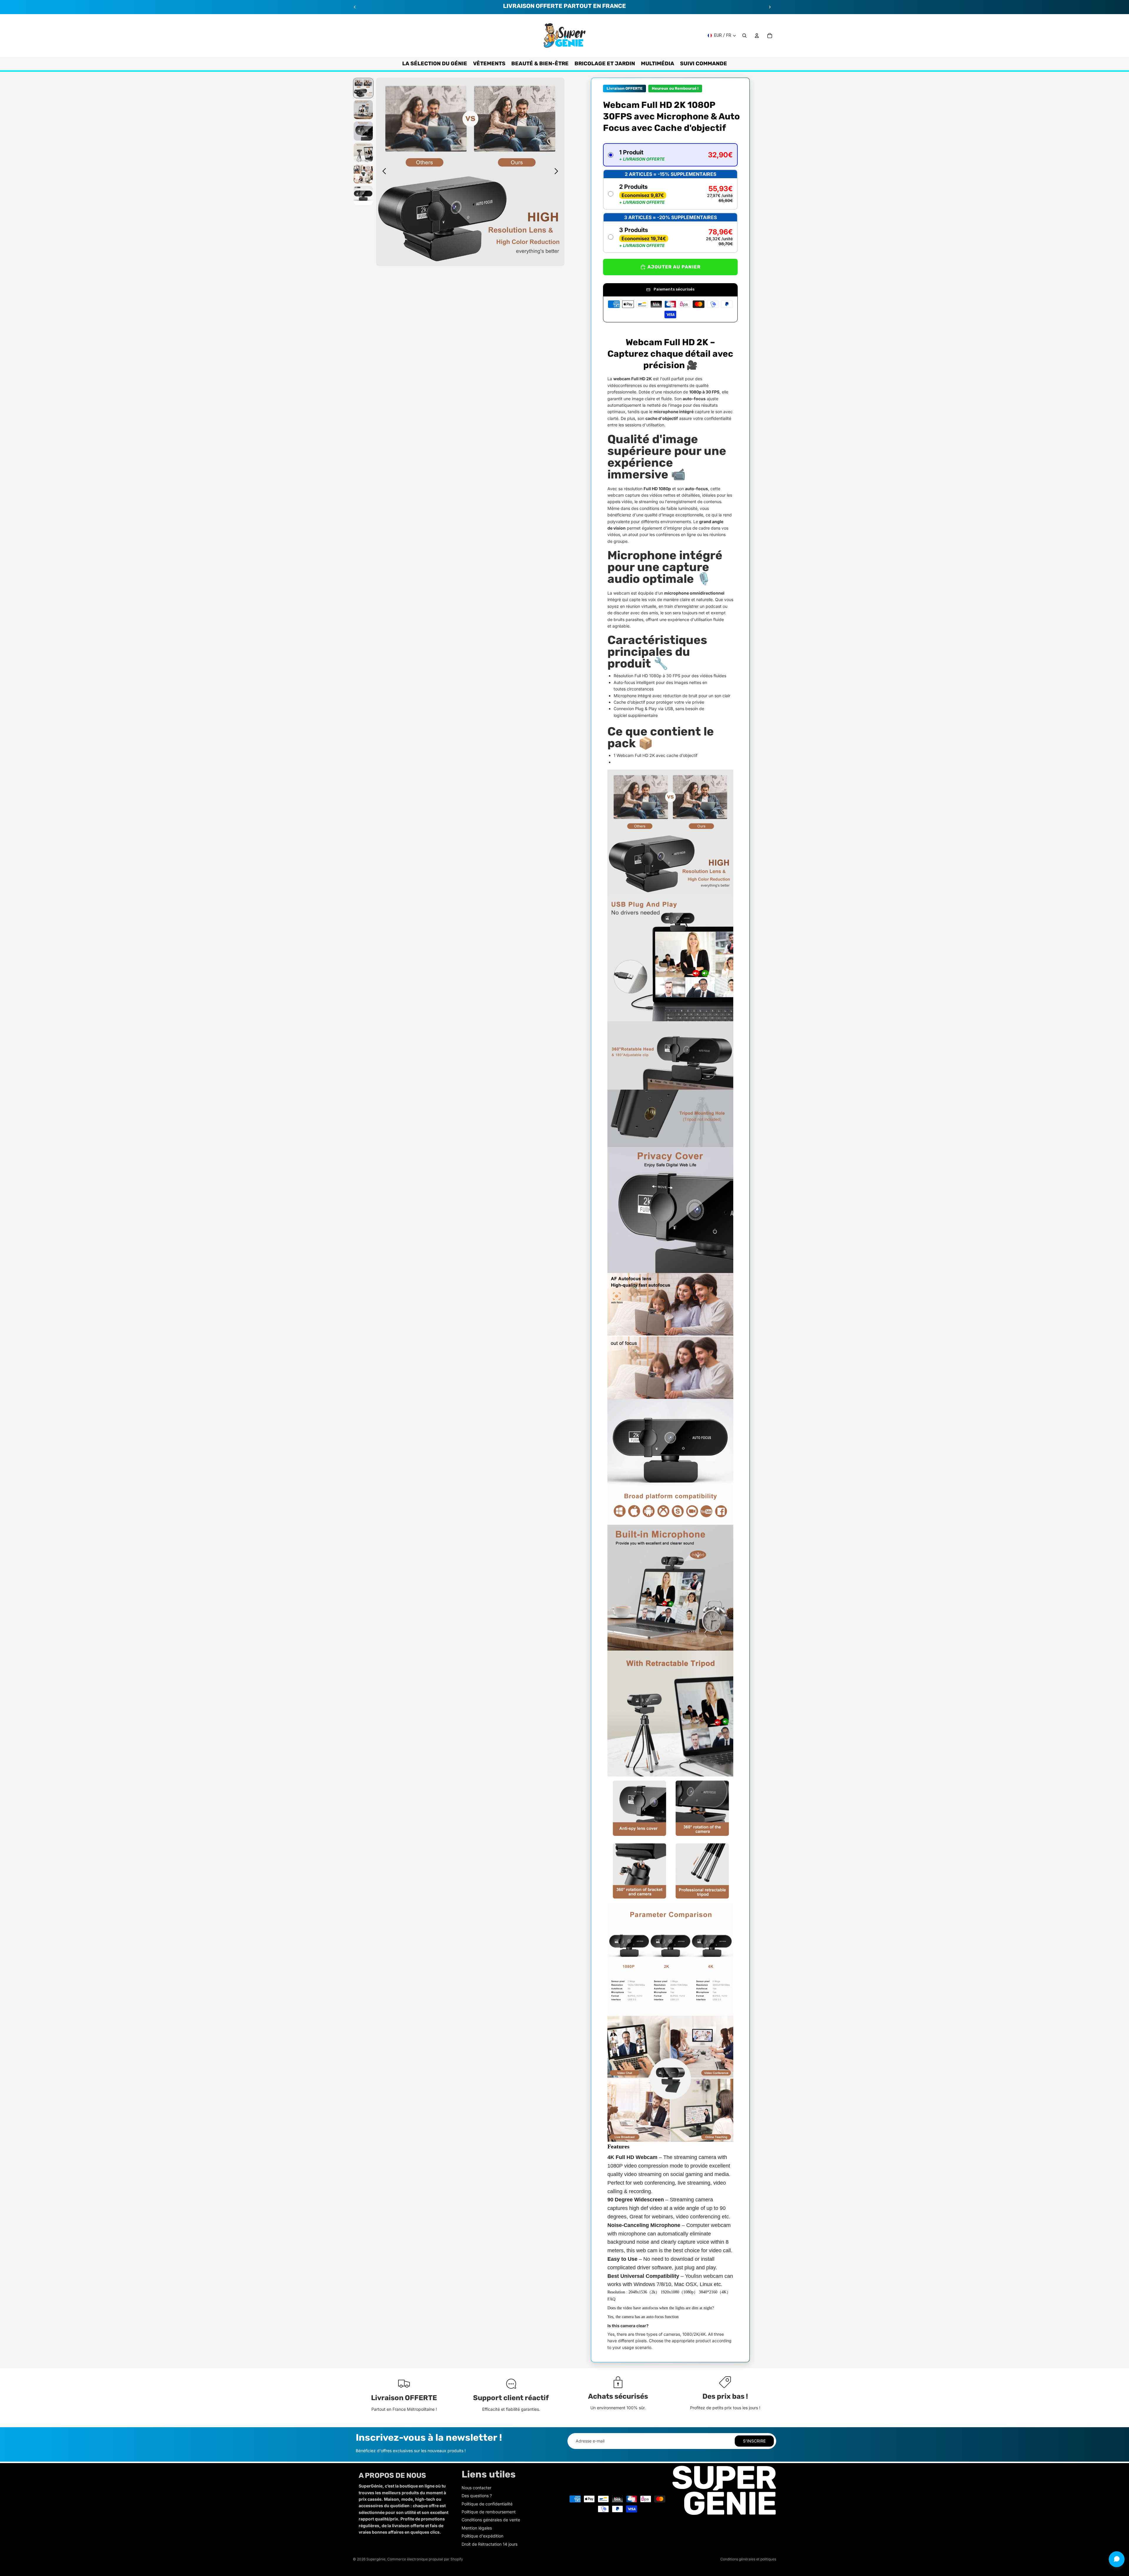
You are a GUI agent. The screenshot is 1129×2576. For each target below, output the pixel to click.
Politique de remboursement (489, 2512)
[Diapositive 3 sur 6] (363, 131)
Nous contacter (476, 2488)
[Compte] (757, 36)
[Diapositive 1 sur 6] (363, 88)
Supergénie (376, 2559)
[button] (670, 155)
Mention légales (477, 2528)
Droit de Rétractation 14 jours (490, 2544)
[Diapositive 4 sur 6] (363, 152)
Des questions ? (477, 2496)
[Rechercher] (744, 36)
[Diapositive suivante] (770, 7)
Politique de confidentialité (487, 2504)
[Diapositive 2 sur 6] (363, 110)
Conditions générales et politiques (748, 2559)
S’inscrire (754, 2441)
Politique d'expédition (482, 2536)
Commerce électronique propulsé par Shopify (425, 2559)
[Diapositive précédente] (355, 7)
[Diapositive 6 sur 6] (363, 195)
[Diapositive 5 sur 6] (363, 174)
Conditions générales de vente (491, 2520)
